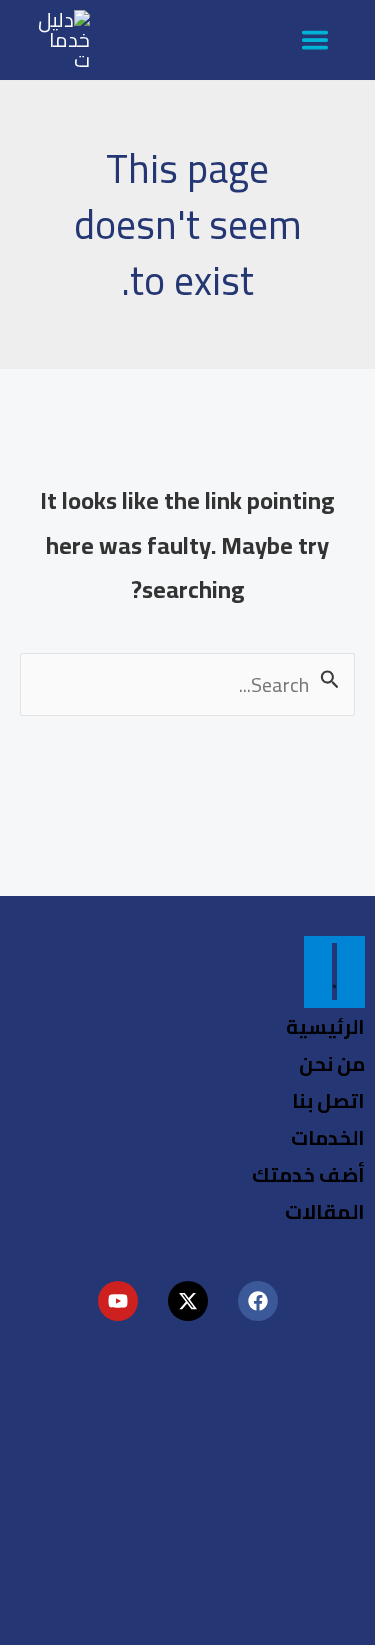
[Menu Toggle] (334, 972)
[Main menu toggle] (315, 40)
